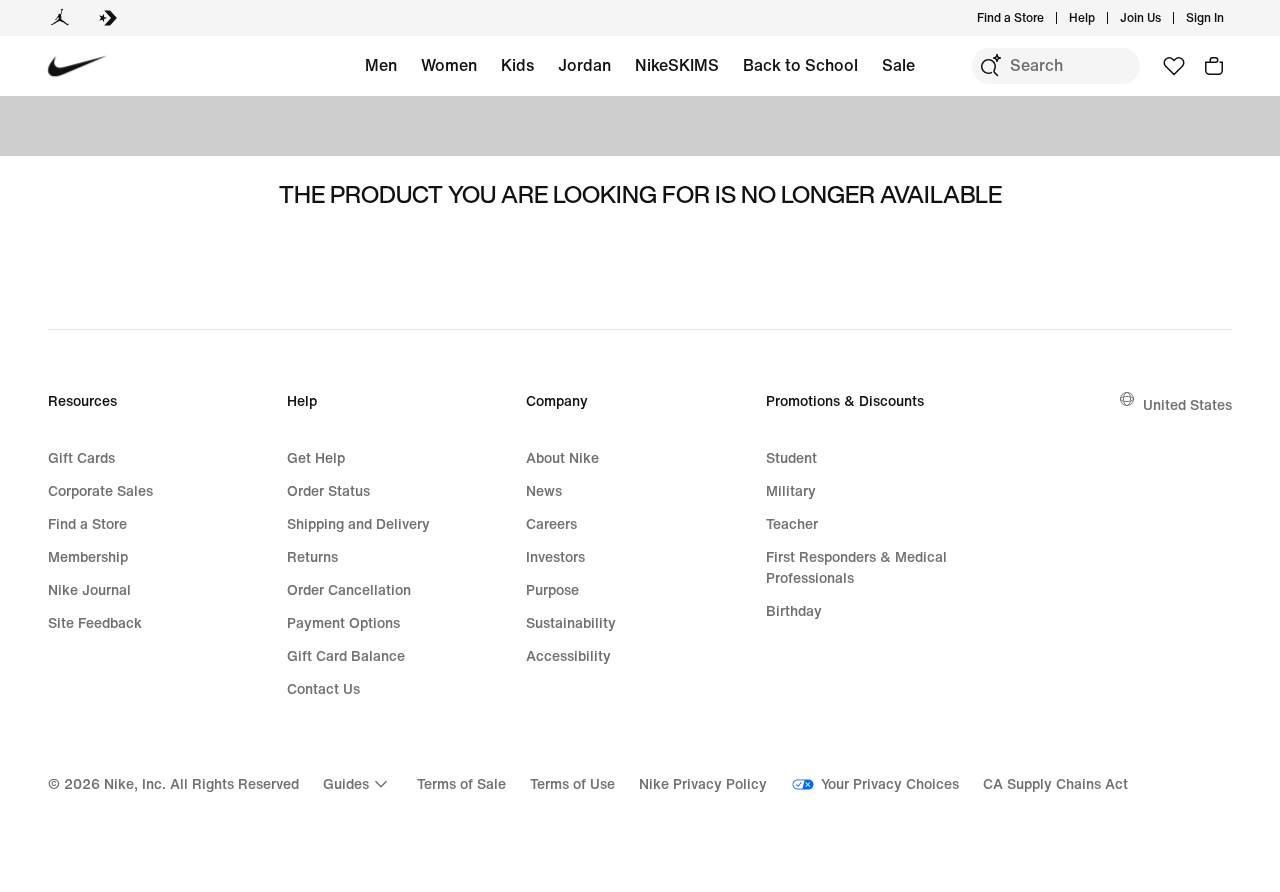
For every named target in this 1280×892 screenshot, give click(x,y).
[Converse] (108, 18)
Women (449, 65)
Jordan (584, 65)
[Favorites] (1174, 66)
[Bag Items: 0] (1214, 66)
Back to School (800, 65)
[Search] (990, 66)
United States (1187, 404)
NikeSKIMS (677, 65)
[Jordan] (60, 18)
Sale (898, 65)
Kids (517, 65)
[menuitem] (1101, 18)
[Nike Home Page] (77, 66)
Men (381, 65)
